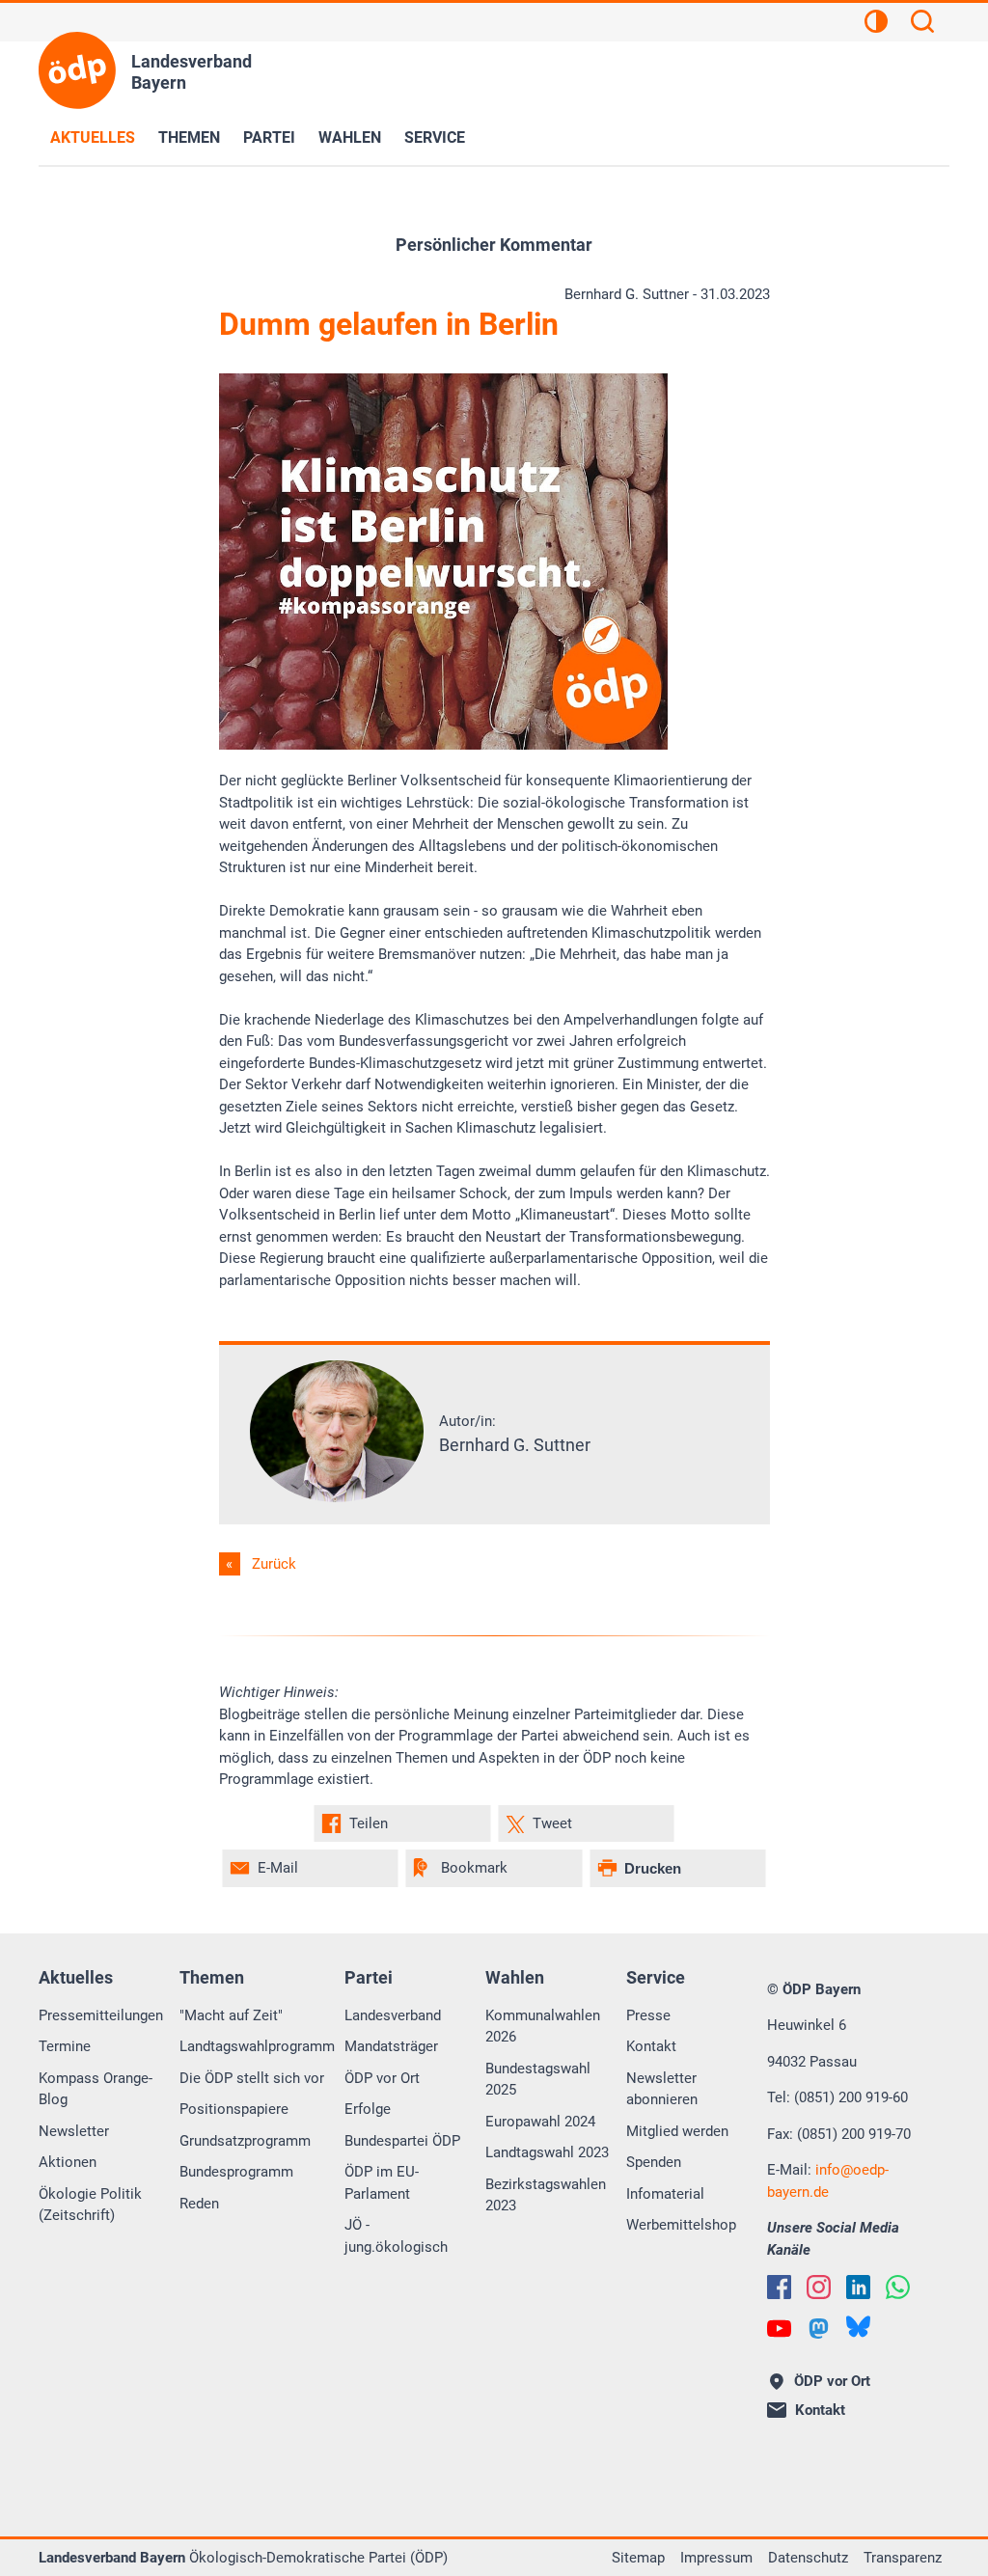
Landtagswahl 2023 (547, 2152)
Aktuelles (93, 137)
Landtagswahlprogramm (257, 2046)
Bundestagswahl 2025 (538, 2080)
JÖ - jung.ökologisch (396, 2236)
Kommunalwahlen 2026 (543, 2027)
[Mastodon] (819, 2329)
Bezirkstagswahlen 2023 (546, 2195)
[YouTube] (779, 2329)
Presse (648, 2015)
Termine (65, 2046)
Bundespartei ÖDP (402, 2141)
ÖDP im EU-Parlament (382, 2183)
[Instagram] (819, 2287)
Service (435, 137)
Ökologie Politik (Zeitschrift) (90, 2205)
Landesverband (393, 2015)
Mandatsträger (391, 2046)
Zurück (274, 1564)
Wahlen (350, 137)
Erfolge (368, 2109)
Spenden (654, 2162)
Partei (269, 137)
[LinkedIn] (858, 2287)
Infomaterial (665, 2194)
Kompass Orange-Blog (96, 2089)
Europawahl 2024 (540, 2122)
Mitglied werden (677, 2131)
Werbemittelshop (681, 2225)
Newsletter (74, 2131)
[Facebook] (779, 2287)
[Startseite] (77, 70)
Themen (189, 137)
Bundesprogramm (236, 2172)
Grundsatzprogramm (245, 2141)
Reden (199, 2204)
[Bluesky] (858, 2327)
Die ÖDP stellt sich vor (252, 2078)
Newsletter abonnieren (662, 2089)
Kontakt (651, 2046)
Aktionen (68, 2162)
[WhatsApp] (898, 2287)
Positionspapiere (234, 2109)
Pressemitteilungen (101, 2015)
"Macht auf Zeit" (231, 2015)
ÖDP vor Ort (382, 2078)
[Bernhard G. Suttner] (337, 1497)
